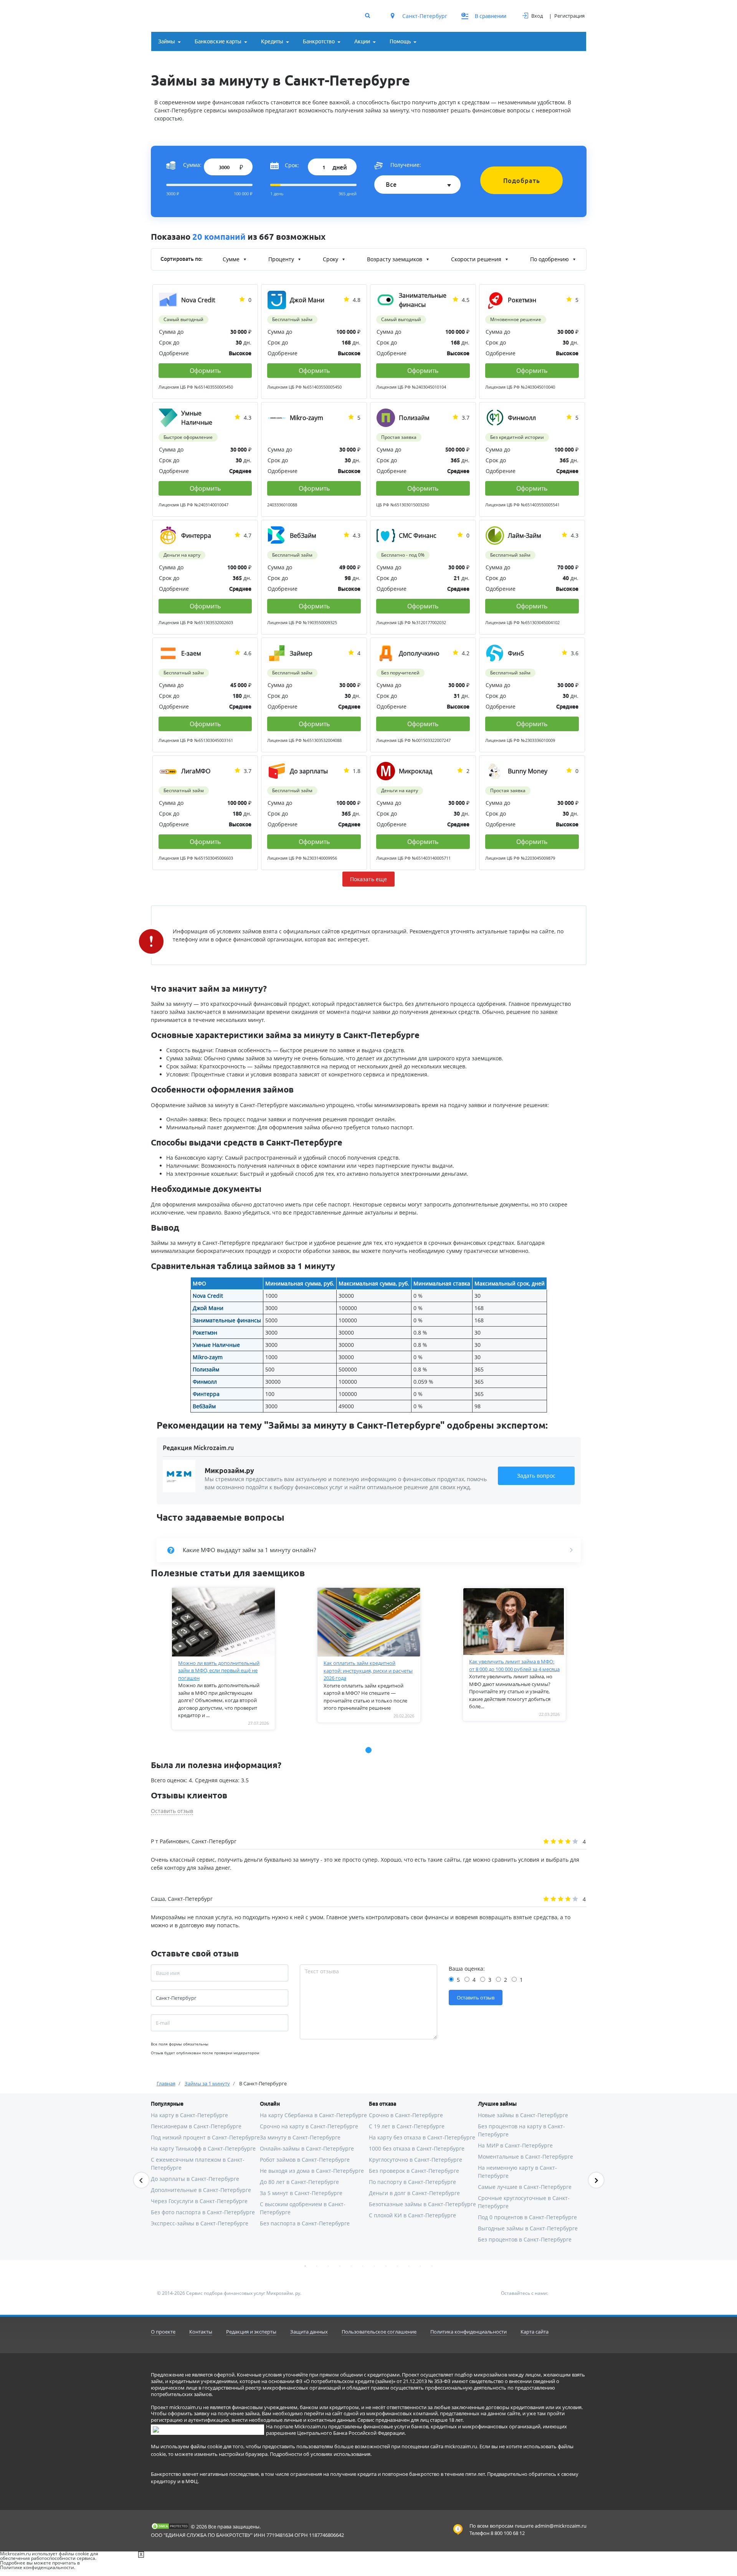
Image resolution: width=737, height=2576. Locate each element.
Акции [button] (362, 41)
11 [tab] (420, 2266)
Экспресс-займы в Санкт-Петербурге (200, 2223)
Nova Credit (208, 1296)
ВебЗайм (204, 1406)
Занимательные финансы (227, 1320)
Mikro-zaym (208, 1357)
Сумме (232, 259)
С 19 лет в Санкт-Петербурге (407, 2126)
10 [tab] (409, 2266)
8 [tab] (386, 2266)
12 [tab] (432, 2266)
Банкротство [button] (319, 41)
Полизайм (206, 1369)
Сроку (331, 259)
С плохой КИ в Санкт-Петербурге (412, 2215)
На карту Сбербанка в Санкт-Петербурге (313, 2115)
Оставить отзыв (172, 1811)
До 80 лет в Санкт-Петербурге (299, 2182)
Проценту (282, 259)
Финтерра (206, 1394)
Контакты (201, 2332)
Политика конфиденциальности (468, 2332)
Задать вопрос (536, 1476)
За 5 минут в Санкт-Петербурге (301, 2193)
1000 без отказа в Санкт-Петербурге (417, 2148)
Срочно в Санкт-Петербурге (406, 2115)
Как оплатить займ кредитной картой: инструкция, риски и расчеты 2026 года (368, 1670)
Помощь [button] (400, 41)
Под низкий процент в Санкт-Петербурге (205, 2137)
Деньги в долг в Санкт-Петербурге (414, 2193)
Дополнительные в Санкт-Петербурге (201, 2190)
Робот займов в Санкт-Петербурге (305, 2160)
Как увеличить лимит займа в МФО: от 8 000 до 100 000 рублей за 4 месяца (514, 1665)
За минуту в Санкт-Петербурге (300, 2137)
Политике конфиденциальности (37, 2567)
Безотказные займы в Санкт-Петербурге (422, 2204)
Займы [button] (167, 41)
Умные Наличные (216, 1345)
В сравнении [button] (484, 16)
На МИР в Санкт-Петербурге (515, 2145)
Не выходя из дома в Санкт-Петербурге (312, 2171)
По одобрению (550, 259)
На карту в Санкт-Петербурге (189, 2115)
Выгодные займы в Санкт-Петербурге (528, 2228)
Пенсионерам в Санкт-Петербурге (196, 2126)
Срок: (292, 165)
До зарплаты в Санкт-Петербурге (195, 2179)
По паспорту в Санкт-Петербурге (412, 2182)
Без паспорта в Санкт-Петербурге (305, 2223)
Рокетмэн (205, 1332)
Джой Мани (208, 1308)
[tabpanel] (224, 1659)
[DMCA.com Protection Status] (170, 2526)
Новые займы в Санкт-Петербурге (523, 2115)
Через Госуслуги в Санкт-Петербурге (199, 2201)
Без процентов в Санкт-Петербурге (525, 2239)
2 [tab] (317, 2266)
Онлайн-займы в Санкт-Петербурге (307, 2148)
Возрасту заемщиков (395, 259)
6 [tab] (363, 2266)
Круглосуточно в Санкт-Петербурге (416, 2160)
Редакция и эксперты (251, 2332)
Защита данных (309, 2332)
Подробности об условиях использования (320, 2454)
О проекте (163, 2332)
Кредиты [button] (272, 41)
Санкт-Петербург (424, 16)
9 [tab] (397, 2266)
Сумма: (192, 165)
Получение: (406, 165)
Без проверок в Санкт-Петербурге (414, 2171)
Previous (141, 2180)
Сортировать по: (182, 259)
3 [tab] (328, 2266)
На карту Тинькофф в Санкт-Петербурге (203, 2148)
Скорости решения (477, 259)
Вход (537, 16)
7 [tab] (374, 2266)
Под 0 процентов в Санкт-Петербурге (527, 2217)
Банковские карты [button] (218, 41)
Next (596, 2180)
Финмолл (205, 1382)
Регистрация (569, 16)
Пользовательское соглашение (379, 2332)
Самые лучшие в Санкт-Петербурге (525, 2187)
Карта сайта (535, 2332)
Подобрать (522, 181)
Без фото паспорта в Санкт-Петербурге (203, 2212)
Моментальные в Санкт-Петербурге (525, 2157)
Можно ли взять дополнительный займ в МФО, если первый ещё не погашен (219, 1670)
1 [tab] (305, 2266)
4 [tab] (340, 2266)
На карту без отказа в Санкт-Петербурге (422, 2137)
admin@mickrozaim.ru (561, 2526)
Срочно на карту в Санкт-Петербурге (309, 2126)
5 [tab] (351, 2266)
